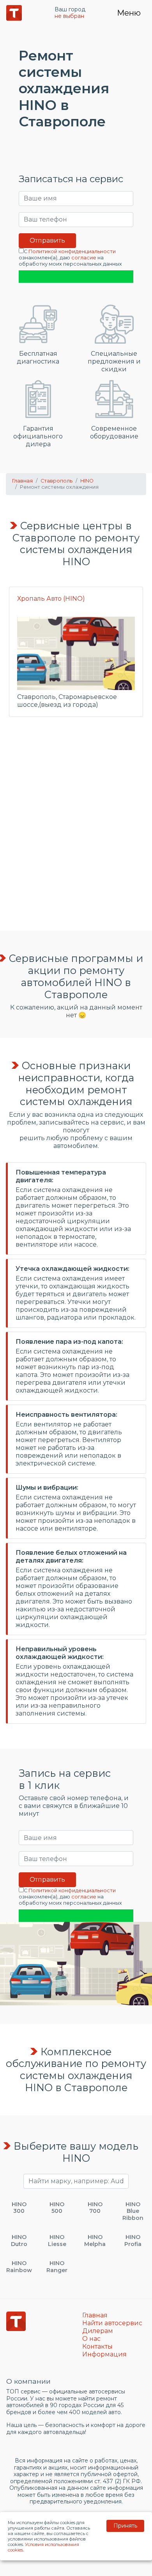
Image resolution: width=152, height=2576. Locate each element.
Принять (125, 2526)
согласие (84, 258)
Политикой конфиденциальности (72, 251)
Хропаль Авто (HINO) (51, 599)
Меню (129, 13)
